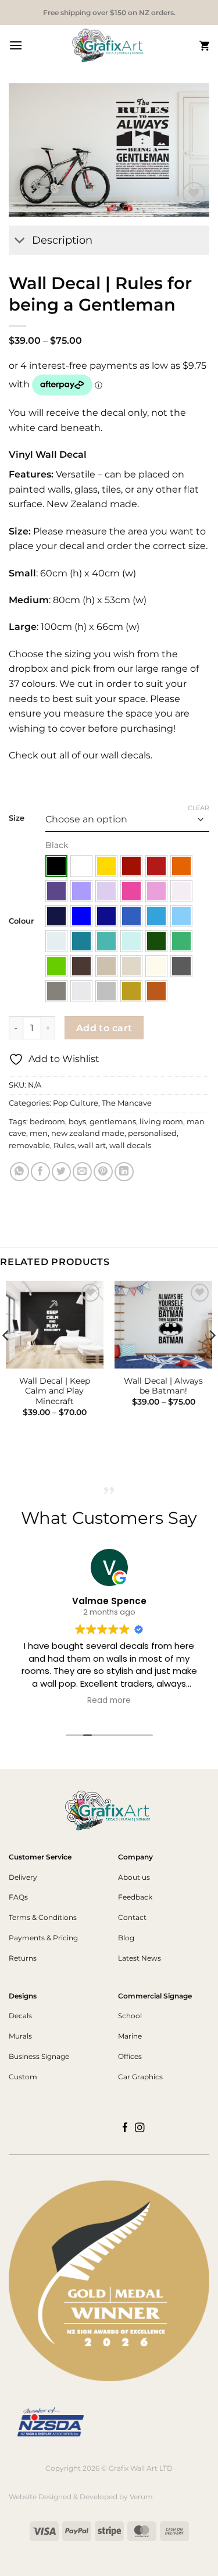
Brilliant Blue (81, 916)
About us (134, 1877)
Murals (20, 2036)
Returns (23, 1958)
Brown (81, 966)
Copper (156, 991)
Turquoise (106, 941)
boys (77, 1122)
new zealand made (88, 1133)
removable (29, 1146)
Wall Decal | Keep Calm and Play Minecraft (55, 1391)
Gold (131, 991)
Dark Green (156, 941)
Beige (131, 966)
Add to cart (104, 1028)
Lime (56, 966)
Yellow (106, 866)
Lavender (81, 891)
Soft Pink (156, 891)
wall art (92, 1146)
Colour (21, 921)
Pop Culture (76, 1103)
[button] (16, 45)
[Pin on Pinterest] (103, 1172)
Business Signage (39, 2056)
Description (62, 240)
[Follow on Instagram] (140, 2128)
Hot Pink (131, 891)
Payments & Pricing (43, 1938)
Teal (81, 941)
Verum (141, 2497)
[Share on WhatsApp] (19, 1172)
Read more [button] (109, 1701)
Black (56, 866)
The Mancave (127, 1103)
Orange (181, 866)
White (81, 866)
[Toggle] (20, 242)
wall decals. (125, 755)
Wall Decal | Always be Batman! (163, 1386)
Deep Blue (106, 916)
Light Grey (81, 991)
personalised (152, 1133)
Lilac (106, 891)
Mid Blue (131, 916)
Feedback (135, 1897)
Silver (106, 991)
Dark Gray (181, 966)
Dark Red (131, 866)
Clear (199, 808)
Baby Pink (181, 891)
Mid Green (181, 941)
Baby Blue (56, 941)
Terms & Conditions (43, 1917)
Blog (126, 1938)
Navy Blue (56, 916)
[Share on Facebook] (40, 1172)
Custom (23, 2077)
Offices (130, 2056)
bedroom (47, 1122)
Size (17, 818)
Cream (156, 966)
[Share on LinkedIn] (124, 1172)
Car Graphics (140, 2077)
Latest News (140, 1958)
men (39, 1133)
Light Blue (181, 916)
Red (156, 866)
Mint (131, 941)
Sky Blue (156, 916)
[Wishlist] (194, 193)
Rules (64, 1146)
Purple (56, 891)
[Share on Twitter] (61, 1172)
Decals (20, 2016)
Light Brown (106, 966)
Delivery (23, 1877)
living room (161, 1122)
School (130, 2016)
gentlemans (113, 1122)
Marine (130, 2036)
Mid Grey (56, 991)
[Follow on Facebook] (125, 2128)
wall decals (130, 1146)
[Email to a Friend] (82, 1172)
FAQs (18, 1897)
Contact (132, 1917)
